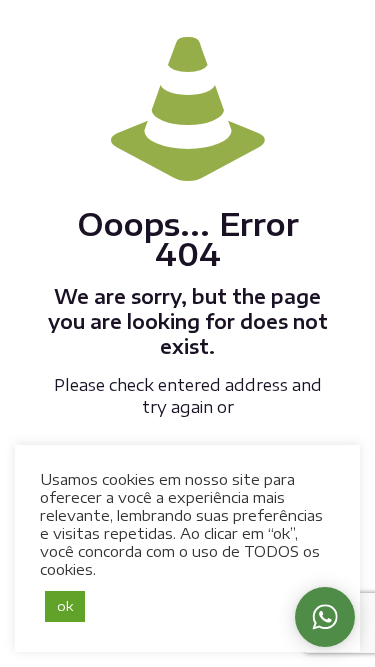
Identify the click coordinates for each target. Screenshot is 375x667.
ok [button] (65, 606)
